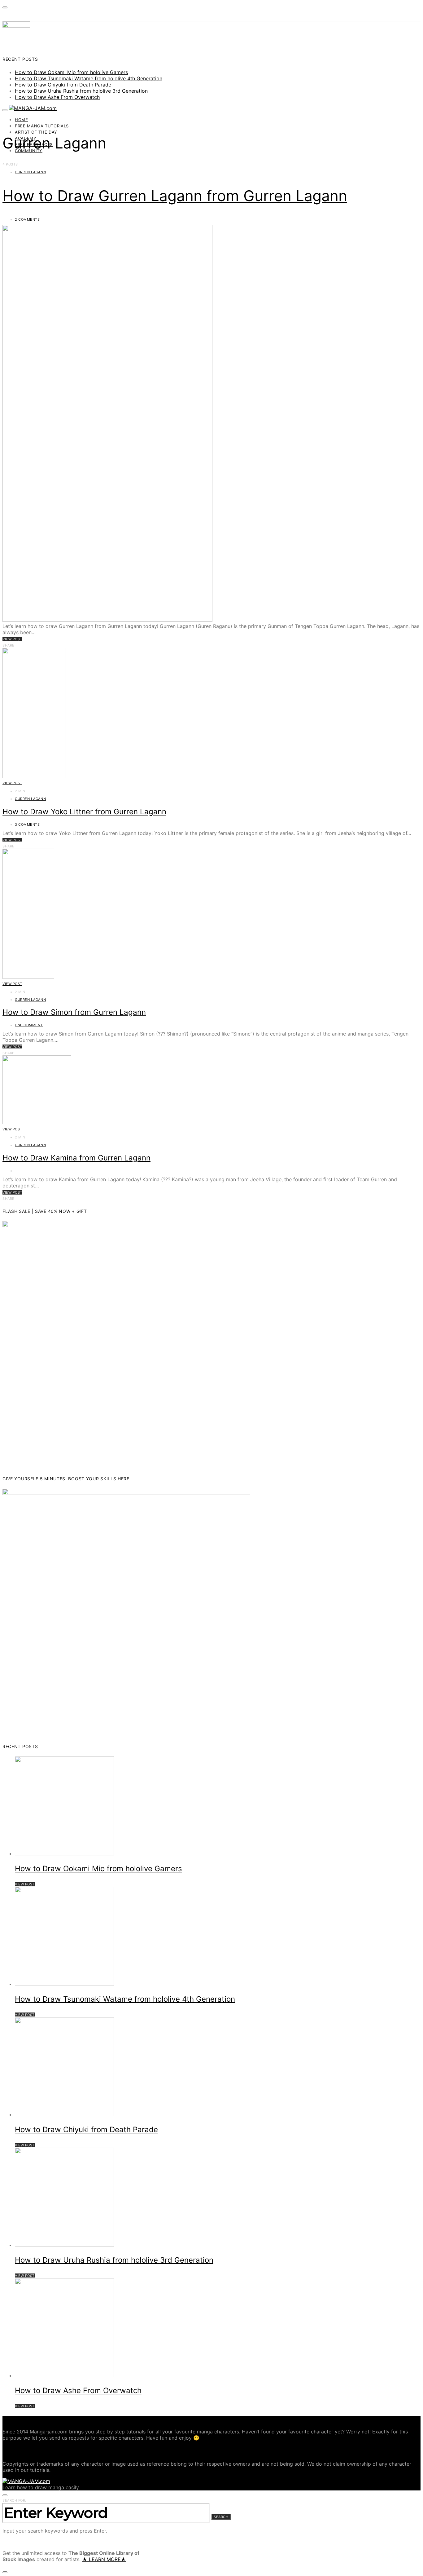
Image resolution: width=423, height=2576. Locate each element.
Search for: (14, 2500)
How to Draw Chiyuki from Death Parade (63, 85)
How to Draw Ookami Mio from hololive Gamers (71, 72)
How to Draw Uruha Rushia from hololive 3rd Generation (81, 91)
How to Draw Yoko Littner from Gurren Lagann (84, 812)
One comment (29, 1025)
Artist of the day (36, 132)
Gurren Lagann (30, 172)
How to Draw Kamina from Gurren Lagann (76, 1158)
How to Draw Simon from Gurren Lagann (74, 1012)
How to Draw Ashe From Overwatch (57, 97)
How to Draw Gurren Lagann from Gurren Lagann (175, 196)
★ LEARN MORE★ (104, 2559)
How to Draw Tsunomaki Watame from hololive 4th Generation (89, 78)
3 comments (27, 824)
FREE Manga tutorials (42, 126)
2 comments (27, 219)
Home (22, 120)
